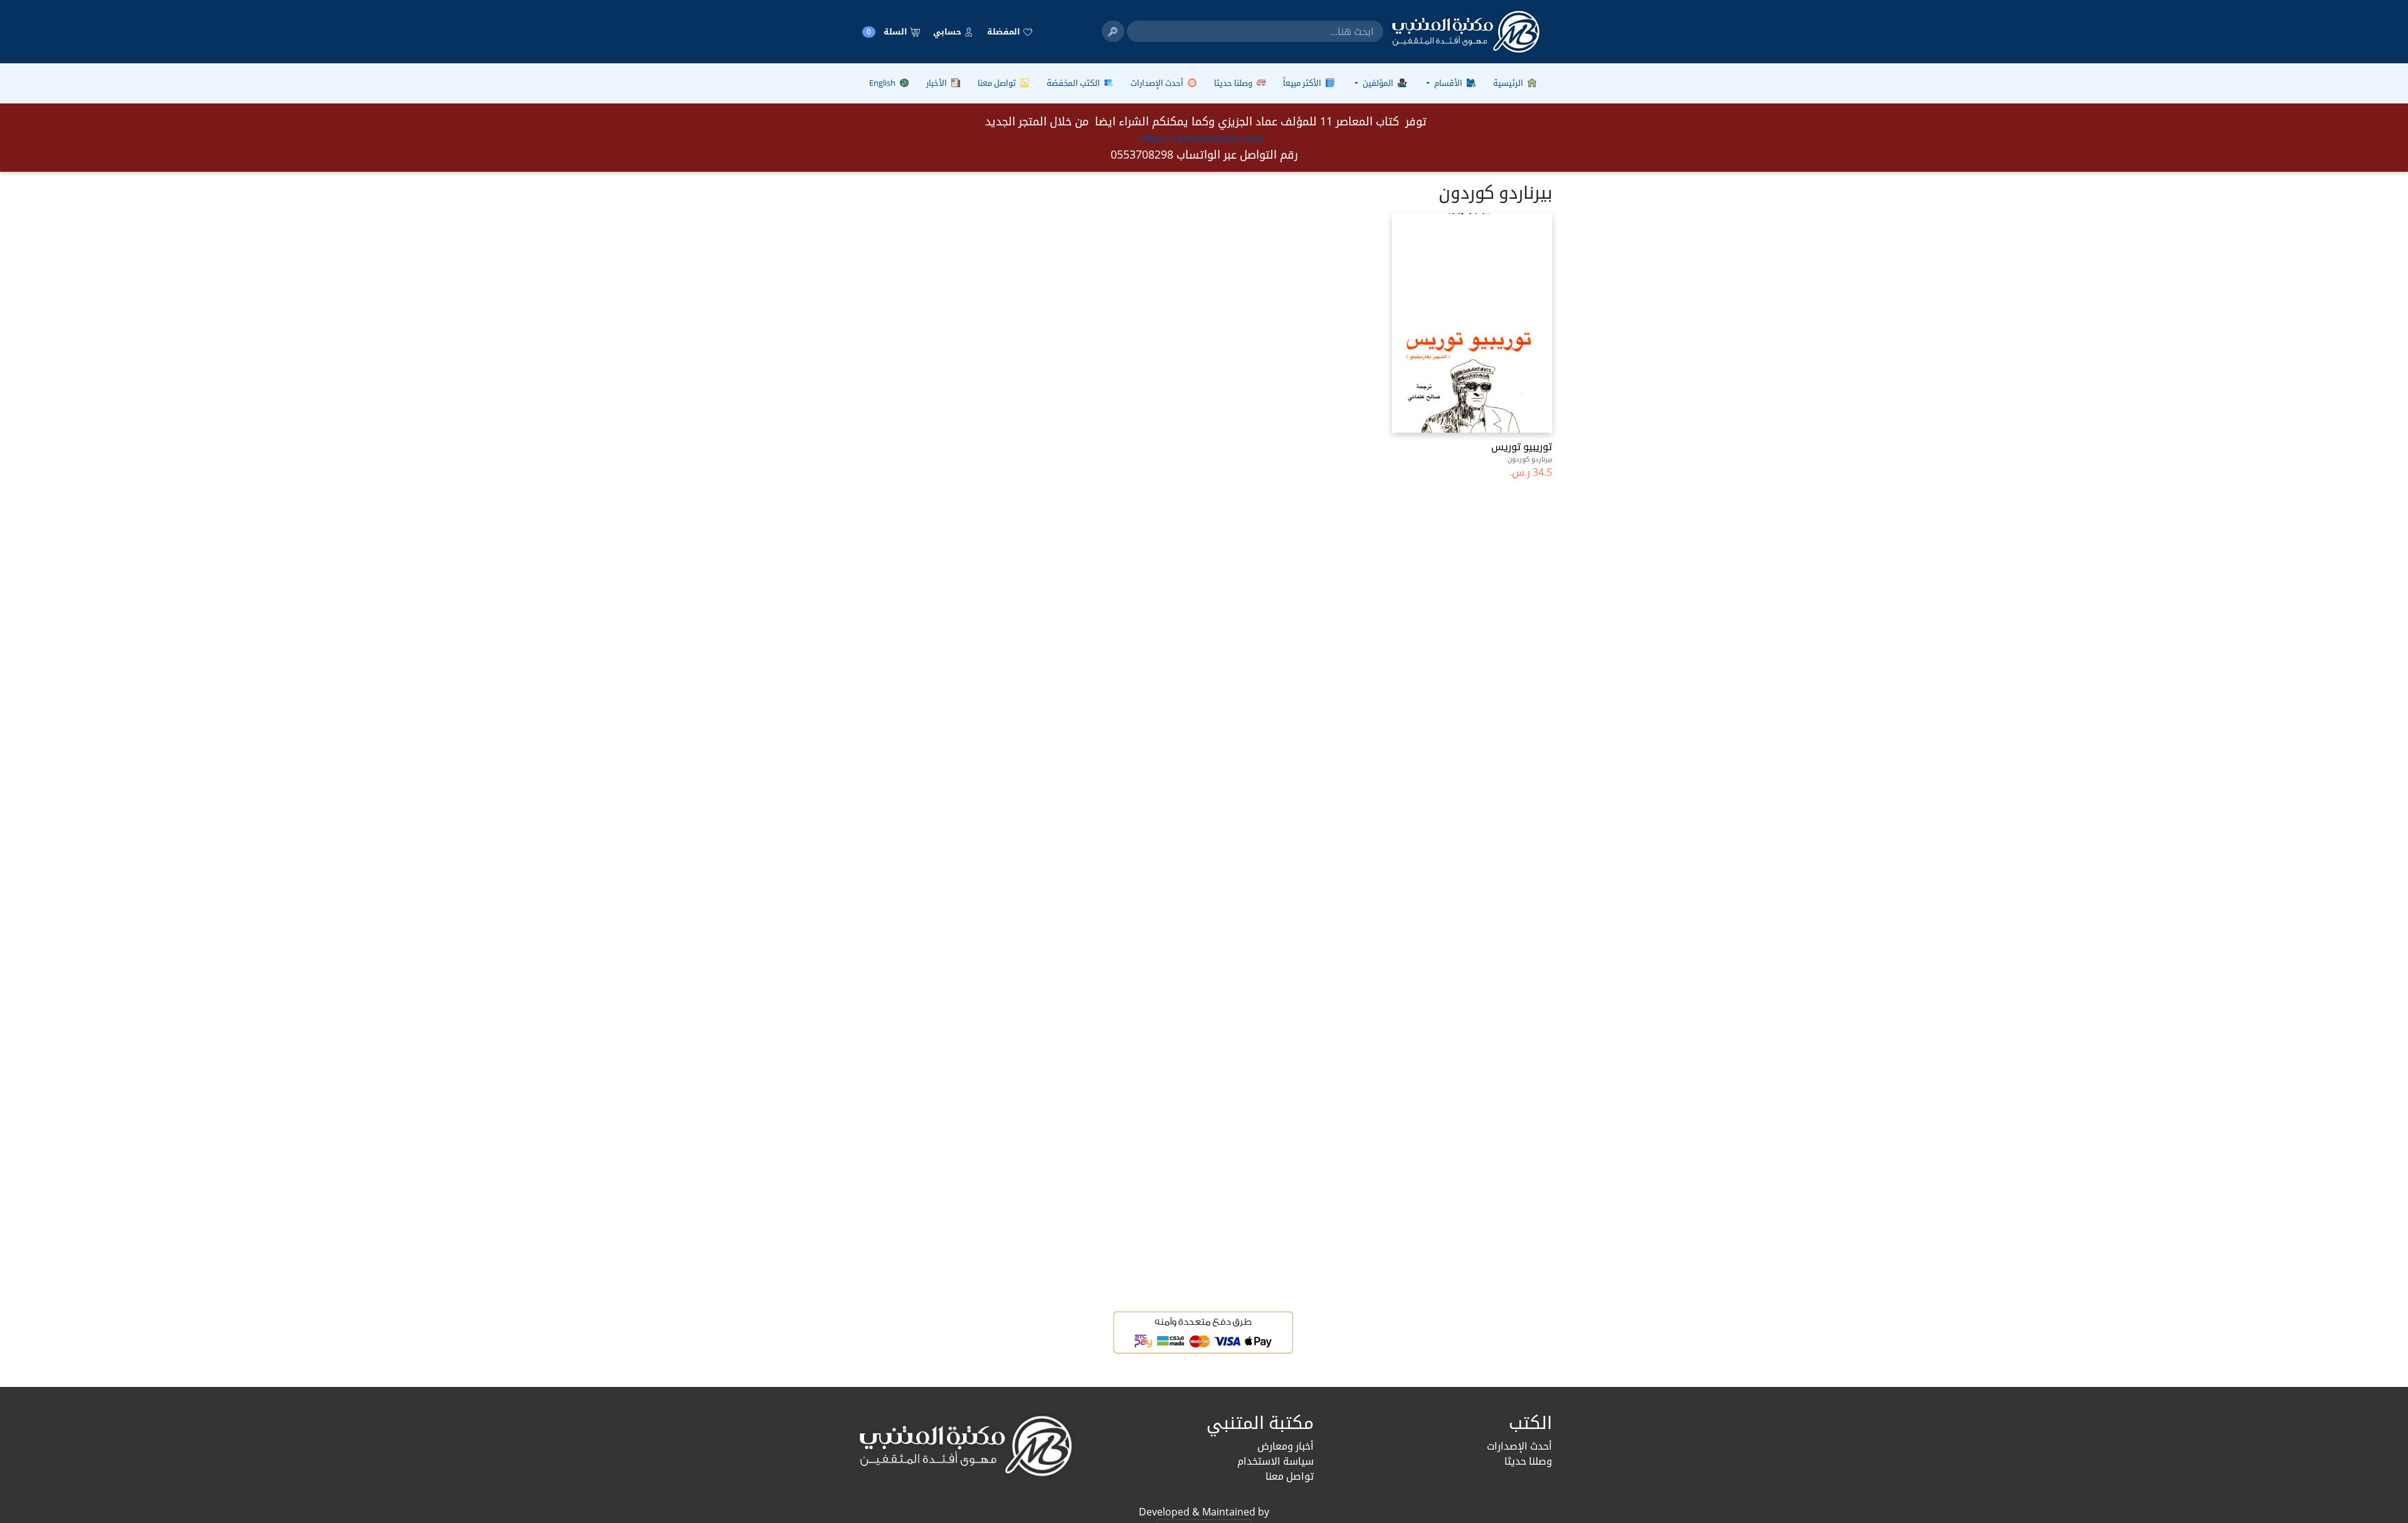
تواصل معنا (998, 83)
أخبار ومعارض (1286, 1446)
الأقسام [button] (1448, 83)
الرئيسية (1509, 83)
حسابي (948, 31)
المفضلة (1005, 31)
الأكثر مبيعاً (1303, 83)
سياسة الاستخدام (1275, 1461)
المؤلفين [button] (1378, 83)
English (883, 83)
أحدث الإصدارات (1158, 83)
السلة (888, 32)
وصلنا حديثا (1234, 83)
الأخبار (937, 83)
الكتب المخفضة (1074, 83)
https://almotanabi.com (1201, 138)
